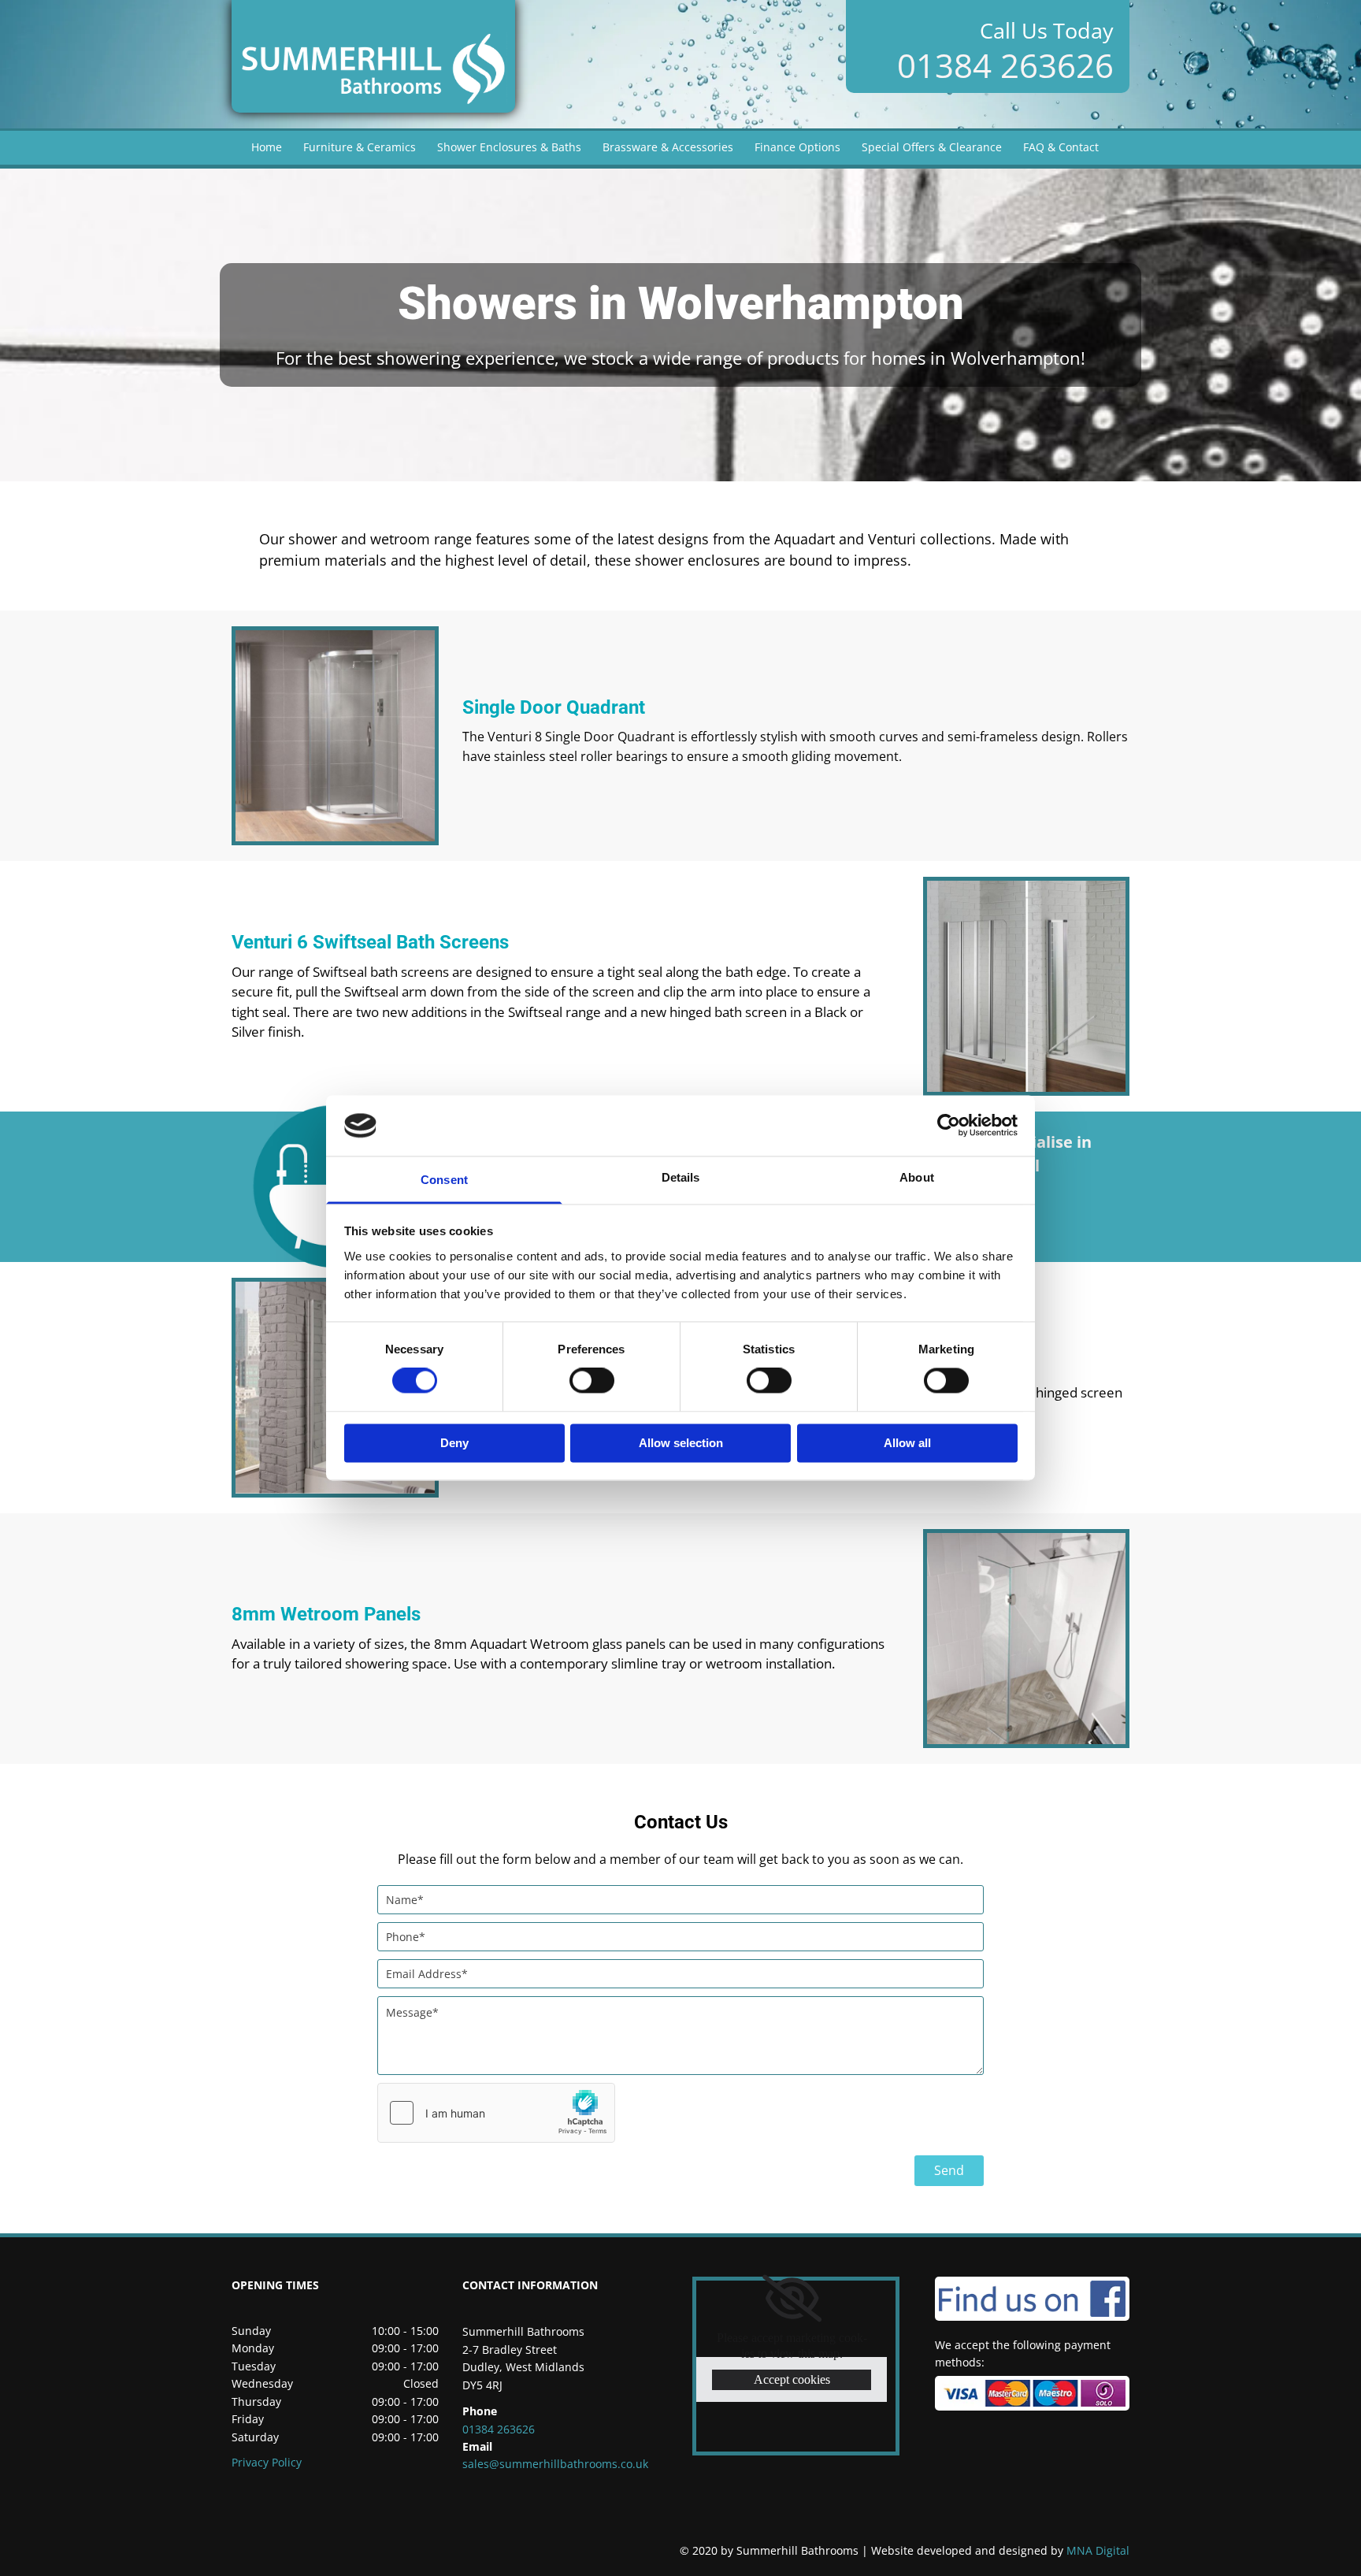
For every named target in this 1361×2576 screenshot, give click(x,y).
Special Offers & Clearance (932, 147)
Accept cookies (792, 2379)
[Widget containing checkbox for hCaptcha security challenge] (496, 2113)
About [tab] (917, 1177)
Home (267, 147)
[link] (792, 2299)
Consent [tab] (444, 1180)
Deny (454, 1443)
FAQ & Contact (1061, 147)
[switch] (592, 1381)
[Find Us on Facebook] (1033, 2299)
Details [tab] (681, 1177)
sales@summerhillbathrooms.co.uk (555, 2464)
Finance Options (797, 147)
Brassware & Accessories (668, 147)
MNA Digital (1000, 2550)
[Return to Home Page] (373, 56)
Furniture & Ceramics (360, 147)
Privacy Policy (267, 2462)
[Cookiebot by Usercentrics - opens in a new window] (949, 1126)
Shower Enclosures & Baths (509, 147)
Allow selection (681, 1443)
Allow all (907, 1443)
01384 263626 (1005, 65)
